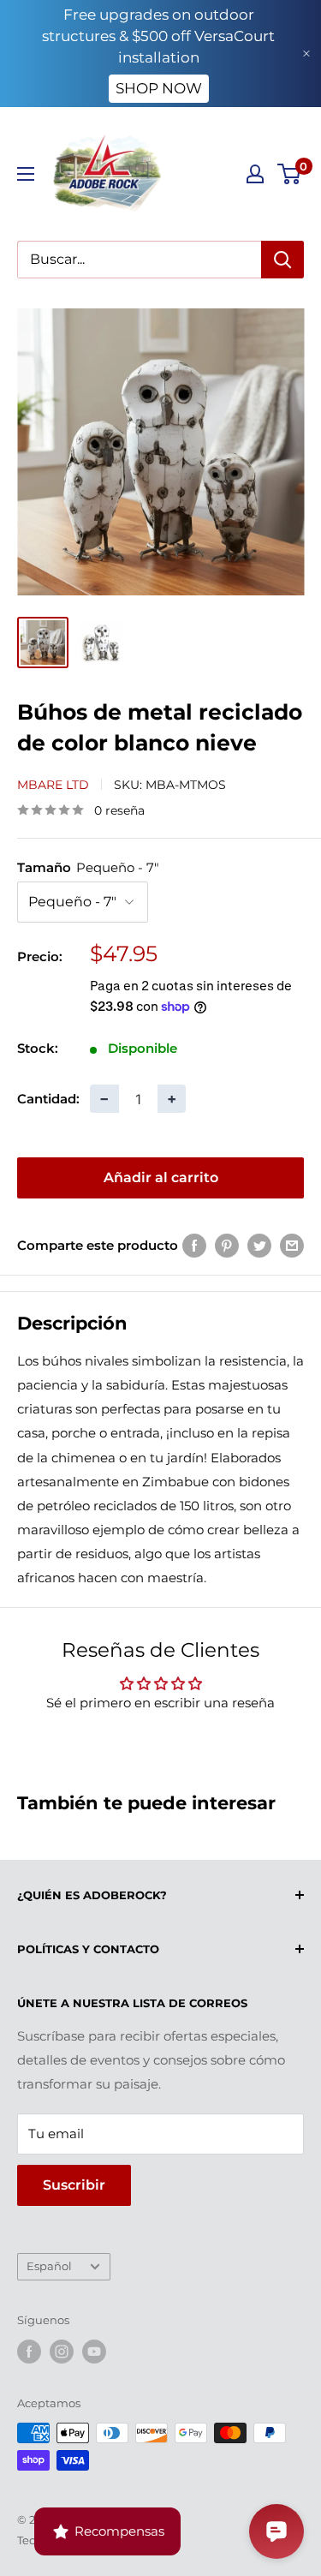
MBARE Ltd (53, 785)
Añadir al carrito (161, 1177)
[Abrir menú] (26, 174)
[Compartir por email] (292, 1245)
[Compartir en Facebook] (194, 1245)
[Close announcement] (306, 54)
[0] (290, 174)
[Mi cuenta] (255, 174)
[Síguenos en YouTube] (94, 2352)
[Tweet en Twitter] (259, 1245)
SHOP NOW (159, 88)
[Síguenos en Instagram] (62, 2352)
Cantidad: (48, 1099)
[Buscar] (282, 260)
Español (49, 2266)
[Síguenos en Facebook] (29, 2352)
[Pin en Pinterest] (227, 1245)
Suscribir (74, 2185)
